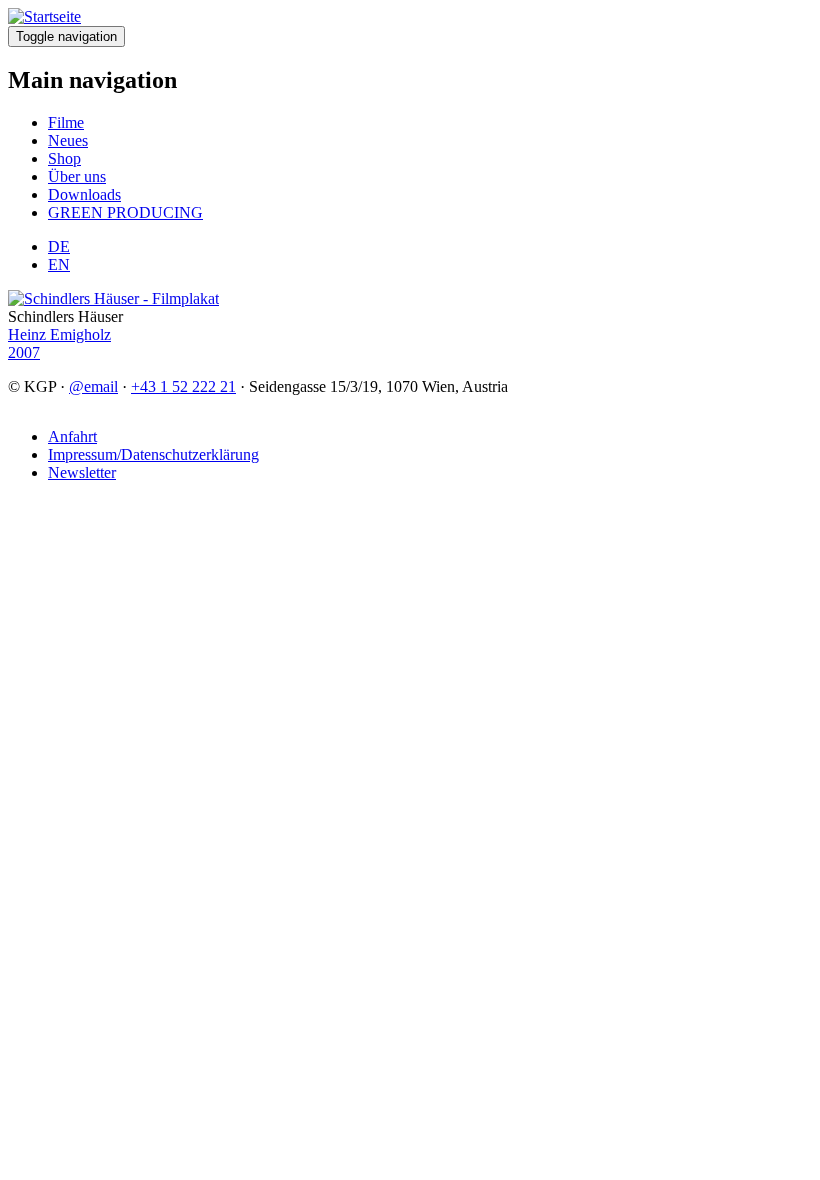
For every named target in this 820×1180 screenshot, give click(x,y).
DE (59, 246)
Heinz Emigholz (59, 334)
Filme (66, 122)
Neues (68, 140)
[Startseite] (44, 16)
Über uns (77, 176)
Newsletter (82, 472)
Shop (64, 158)
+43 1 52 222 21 (183, 386)
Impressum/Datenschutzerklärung (153, 454)
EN (59, 264)
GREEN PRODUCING (125, 212)
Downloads (84, 194)
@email (93, 386)
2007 (24, 352)
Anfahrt (72, 436)
